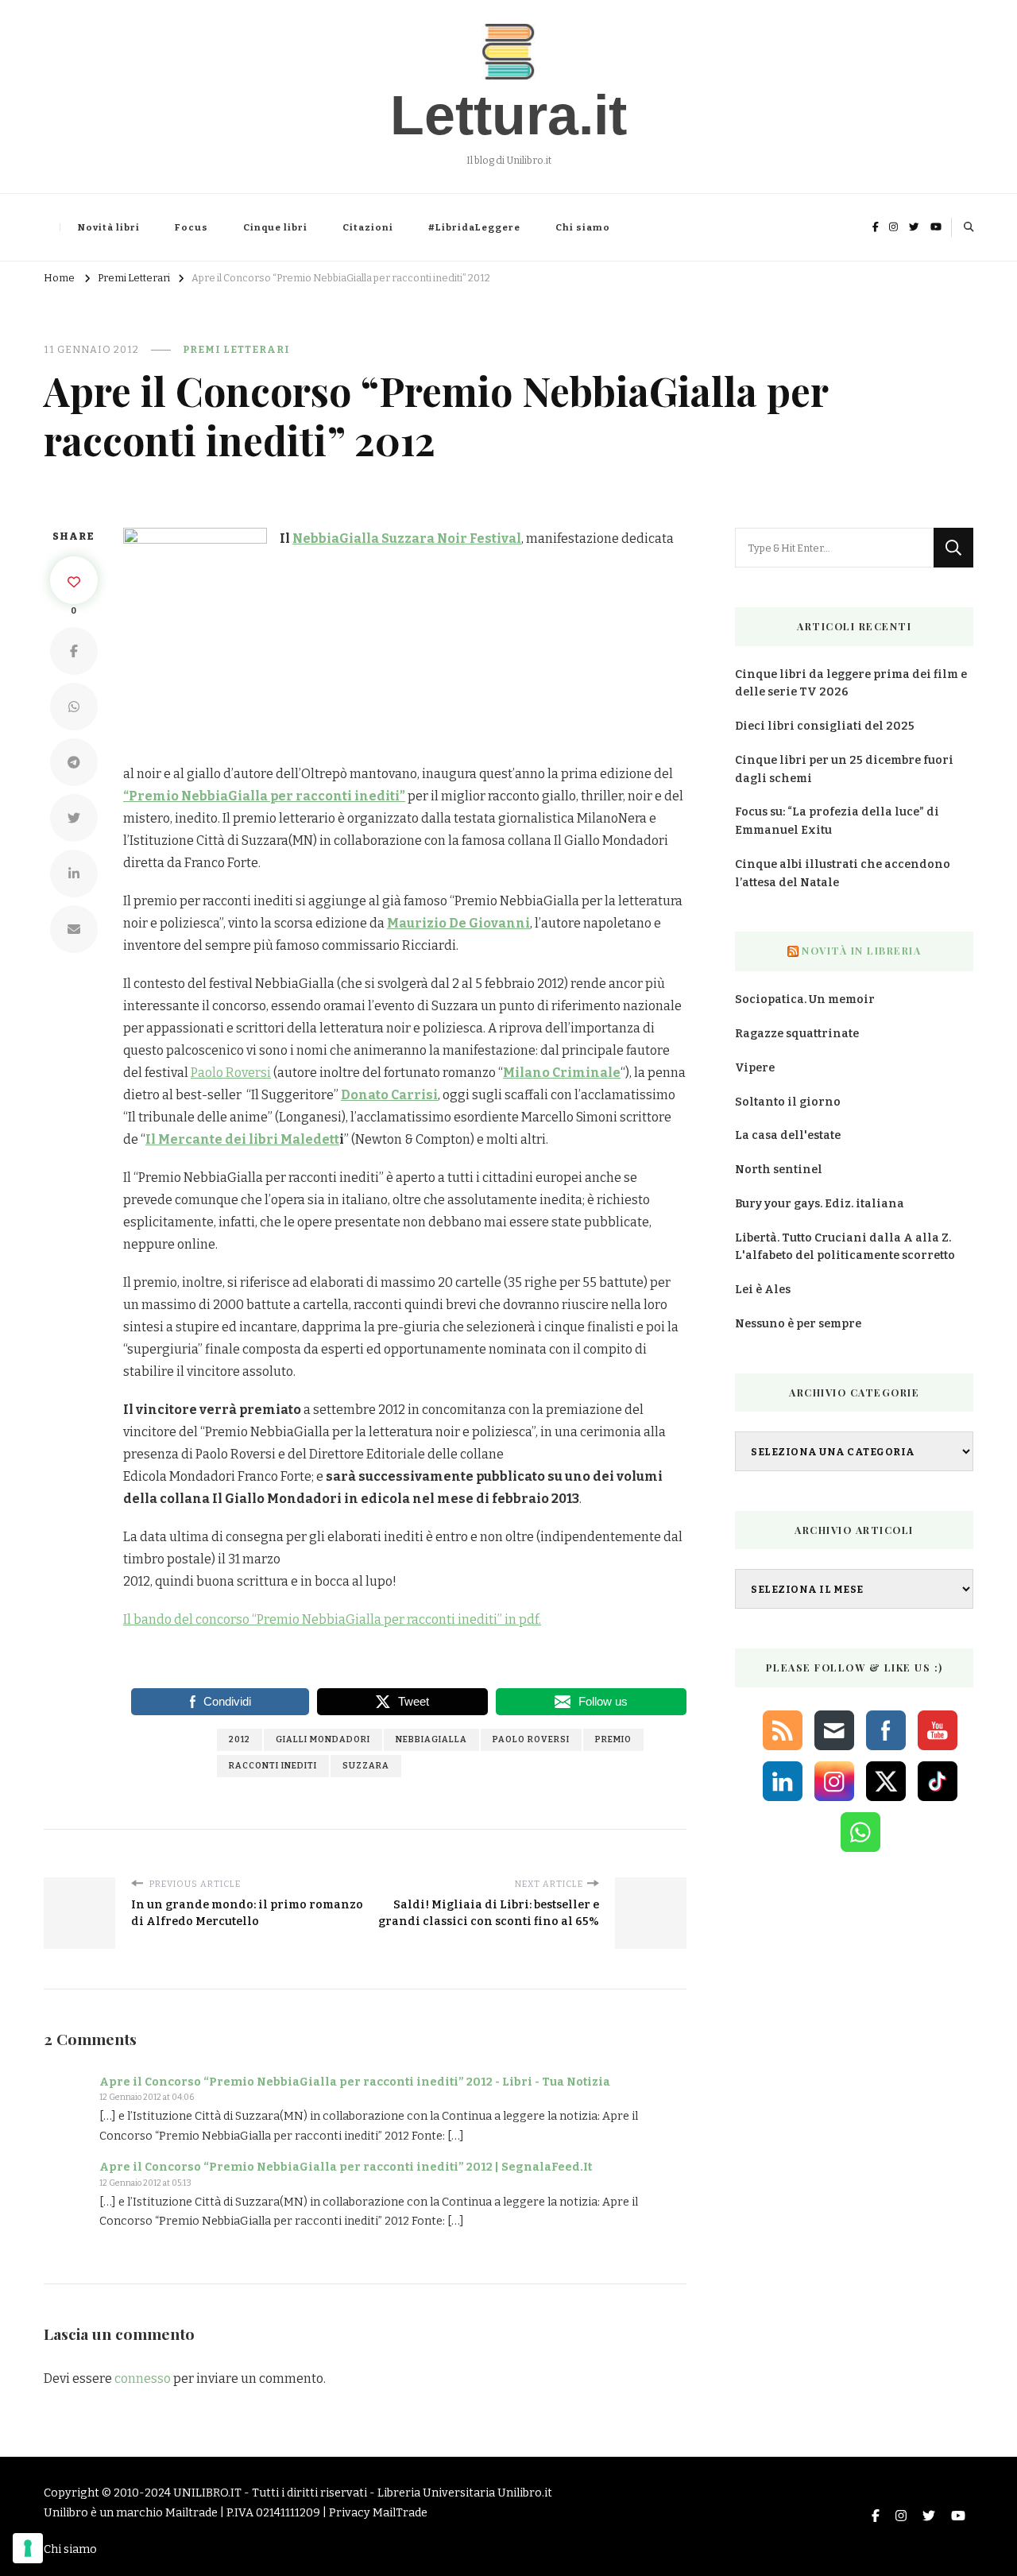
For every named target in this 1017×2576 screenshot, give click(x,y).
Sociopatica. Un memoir (805, 999)
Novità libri (109, 227)
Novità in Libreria (861, 951)
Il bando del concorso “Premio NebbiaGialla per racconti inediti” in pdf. (332, 1619)
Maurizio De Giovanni (458, 923)
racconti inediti (273, 1766)
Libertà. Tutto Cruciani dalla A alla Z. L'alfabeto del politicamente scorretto (845, 1247)
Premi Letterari (236, 349)
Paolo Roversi (231, 1073)
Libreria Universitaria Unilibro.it (465, 2493)
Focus (191, 227)
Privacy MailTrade (378, 2513)
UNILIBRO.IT (207, 2493)
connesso (143, 2378)
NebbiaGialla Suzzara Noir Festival (407, 538)
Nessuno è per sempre (798, 1324)
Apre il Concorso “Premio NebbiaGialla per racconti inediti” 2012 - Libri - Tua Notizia (355, 2082)
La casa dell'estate (788, 1135)
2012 (240, 1739)
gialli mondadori (323, 1739)
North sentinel (779, 1170)
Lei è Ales (763, 1290)
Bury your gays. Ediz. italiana (820, 1204)
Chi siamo (583, 227)
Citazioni (368, 227)
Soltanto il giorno (788, 1102)
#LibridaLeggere (474, 227)
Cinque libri (275, 227)
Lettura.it (508, 115)
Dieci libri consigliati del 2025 (825, 726)
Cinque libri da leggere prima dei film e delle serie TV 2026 (851, 684)
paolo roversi (531, 1739)
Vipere (755, 1068)
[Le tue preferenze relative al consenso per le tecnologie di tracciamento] (28, 2548)
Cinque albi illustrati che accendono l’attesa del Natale (843, 874)
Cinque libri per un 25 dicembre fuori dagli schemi (844, 769)
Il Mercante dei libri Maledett (242, 1139)
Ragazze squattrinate (797, 1034)
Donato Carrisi (389, 1095)
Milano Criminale (562, 1073)
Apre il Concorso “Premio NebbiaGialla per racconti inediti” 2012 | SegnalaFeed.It (346, 2167)
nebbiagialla (431, 1739)
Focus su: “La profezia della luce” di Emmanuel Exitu (837, 821)
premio (613, 1739)
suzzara (366, 1766)
